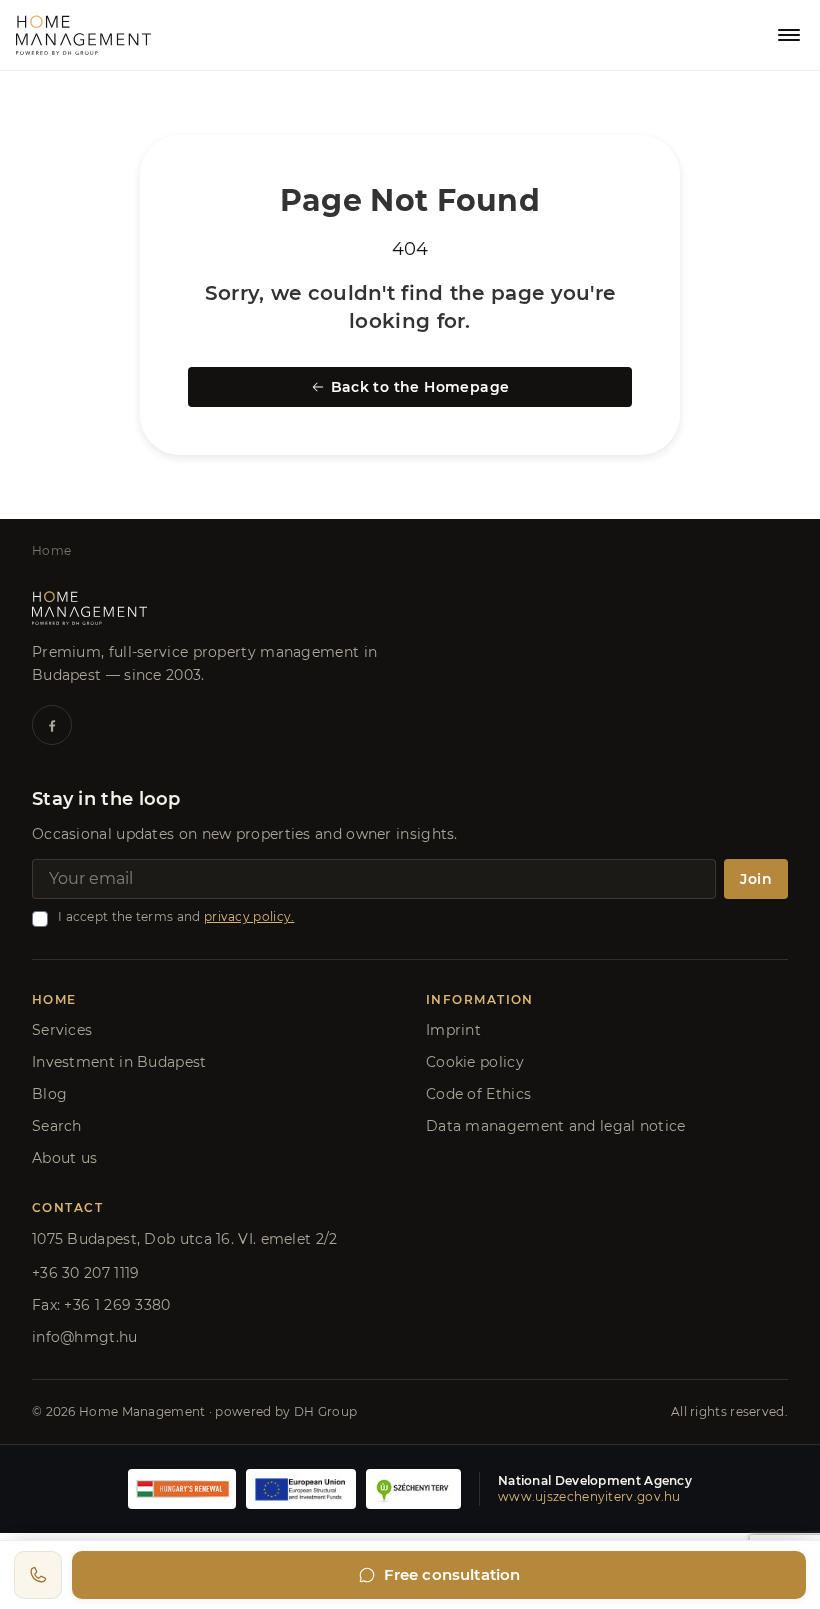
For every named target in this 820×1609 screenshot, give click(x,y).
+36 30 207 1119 (86, 1273)
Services (62, 1030)
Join (756, 879)
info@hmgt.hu (85, 1337)
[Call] (38, 1575)
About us (64, 1158)
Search (57, 1126)
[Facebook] (52, 725)
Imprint (453, 1030)
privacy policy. (249, 916)
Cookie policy (475, 1062)
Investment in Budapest (119, 1062)
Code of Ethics (478, 1094)
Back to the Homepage (420, 387)
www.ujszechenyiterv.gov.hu (589, 1496)
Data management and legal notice (556, 1126)
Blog (49, 1094)
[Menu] (789, 35)
